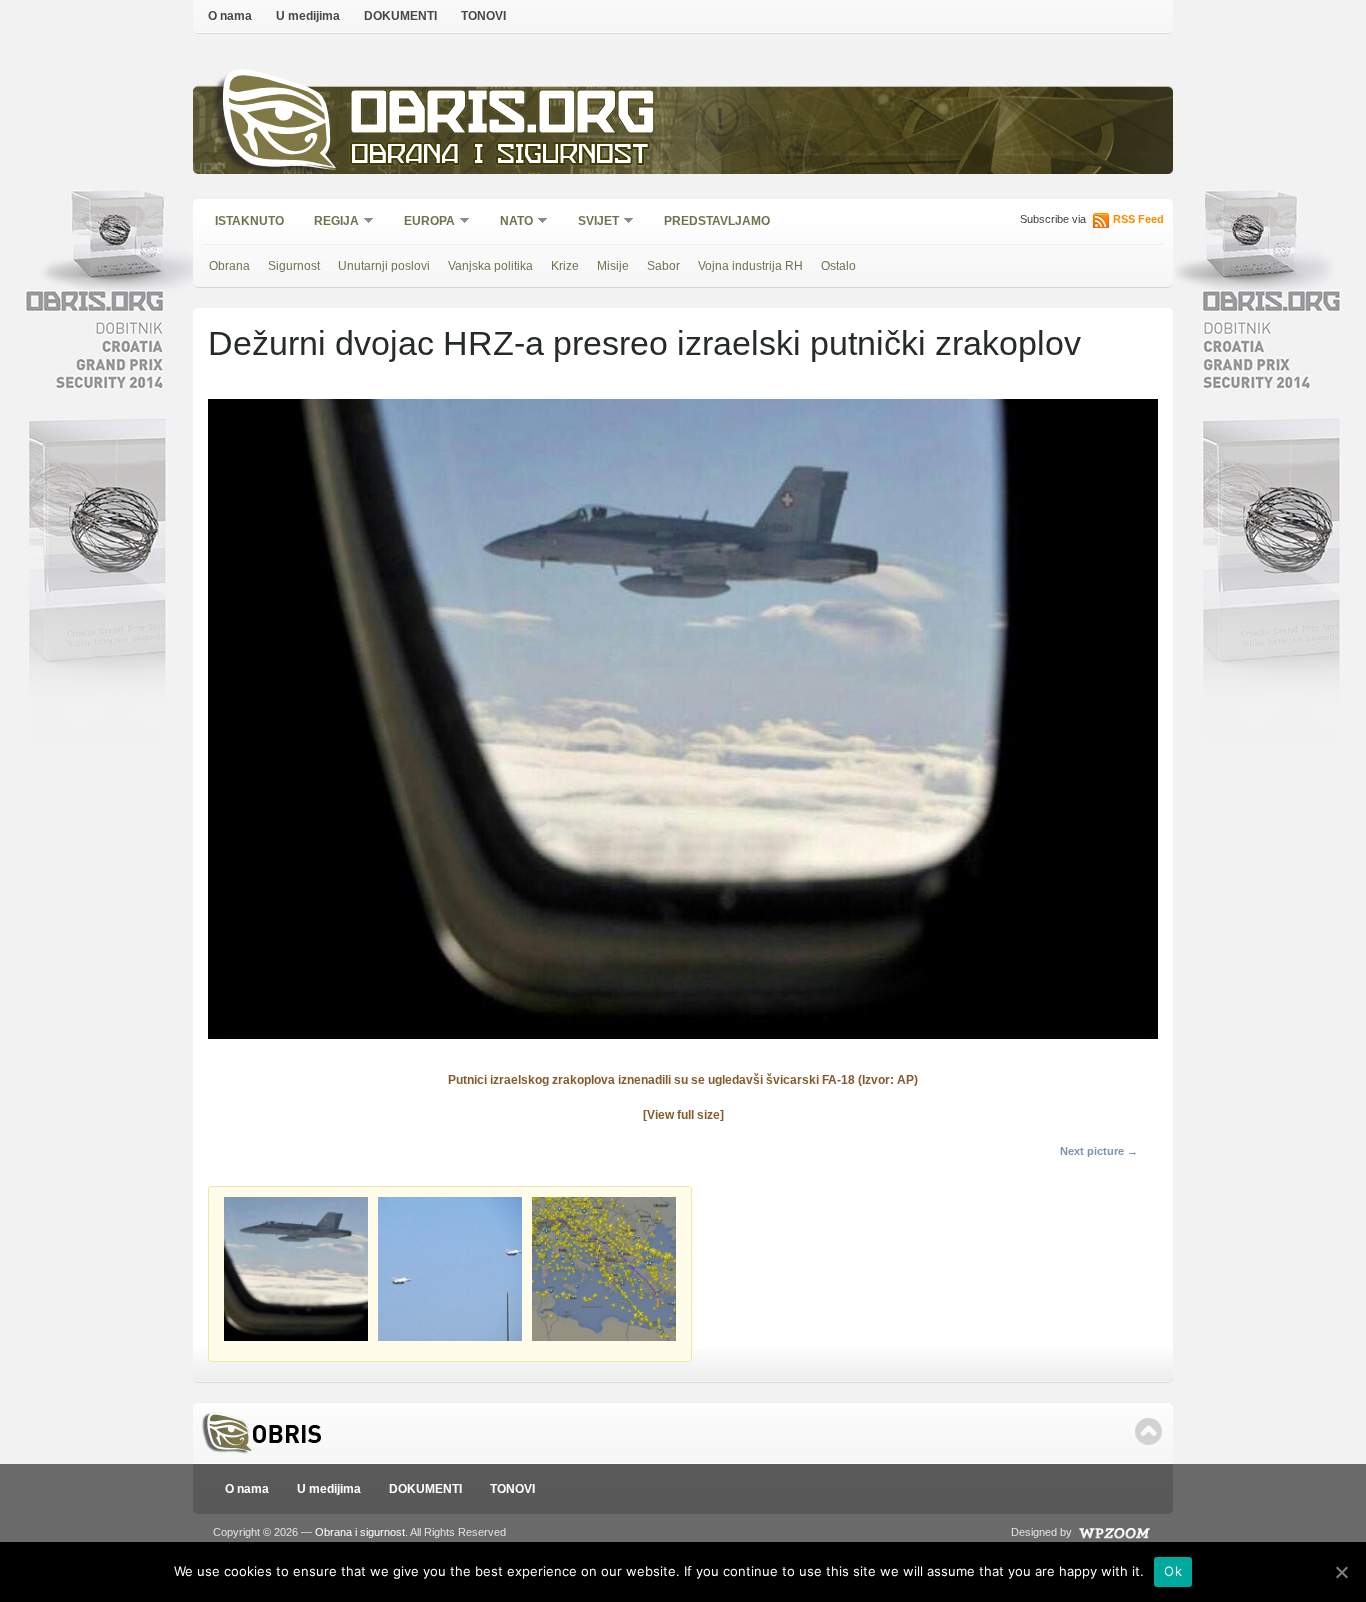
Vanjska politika (490, 266)
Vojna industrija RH (750, 266)
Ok (1173, 1571)
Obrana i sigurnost (499, 156)
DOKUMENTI (400, 16)
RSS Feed (1138, 219)
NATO (510, 222)
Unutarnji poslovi (384, 266)
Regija (330, 222)
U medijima (308, 16)
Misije (613, 266)
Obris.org (503, 117)
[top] (1148, 1431)
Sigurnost (294, 266)
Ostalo (838, 266)
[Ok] (1341, 1572)
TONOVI (483, 16)
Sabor (663, 266)
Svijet (592, 222)
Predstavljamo (717, 221)
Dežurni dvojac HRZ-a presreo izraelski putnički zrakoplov (644, 343)
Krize (565, 266)
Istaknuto (249, 221)
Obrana (229, 266)
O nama (230, 16)
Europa (423, 222)
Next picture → (1099, 1151)
